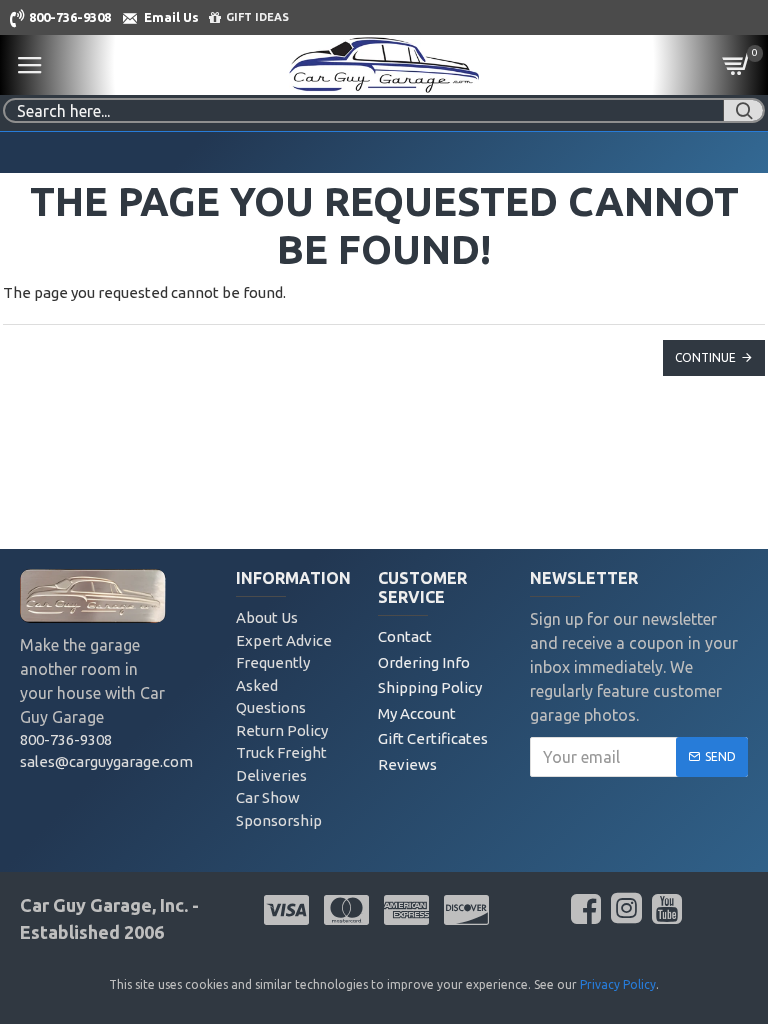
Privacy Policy (618, 984)
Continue (705, 357)
